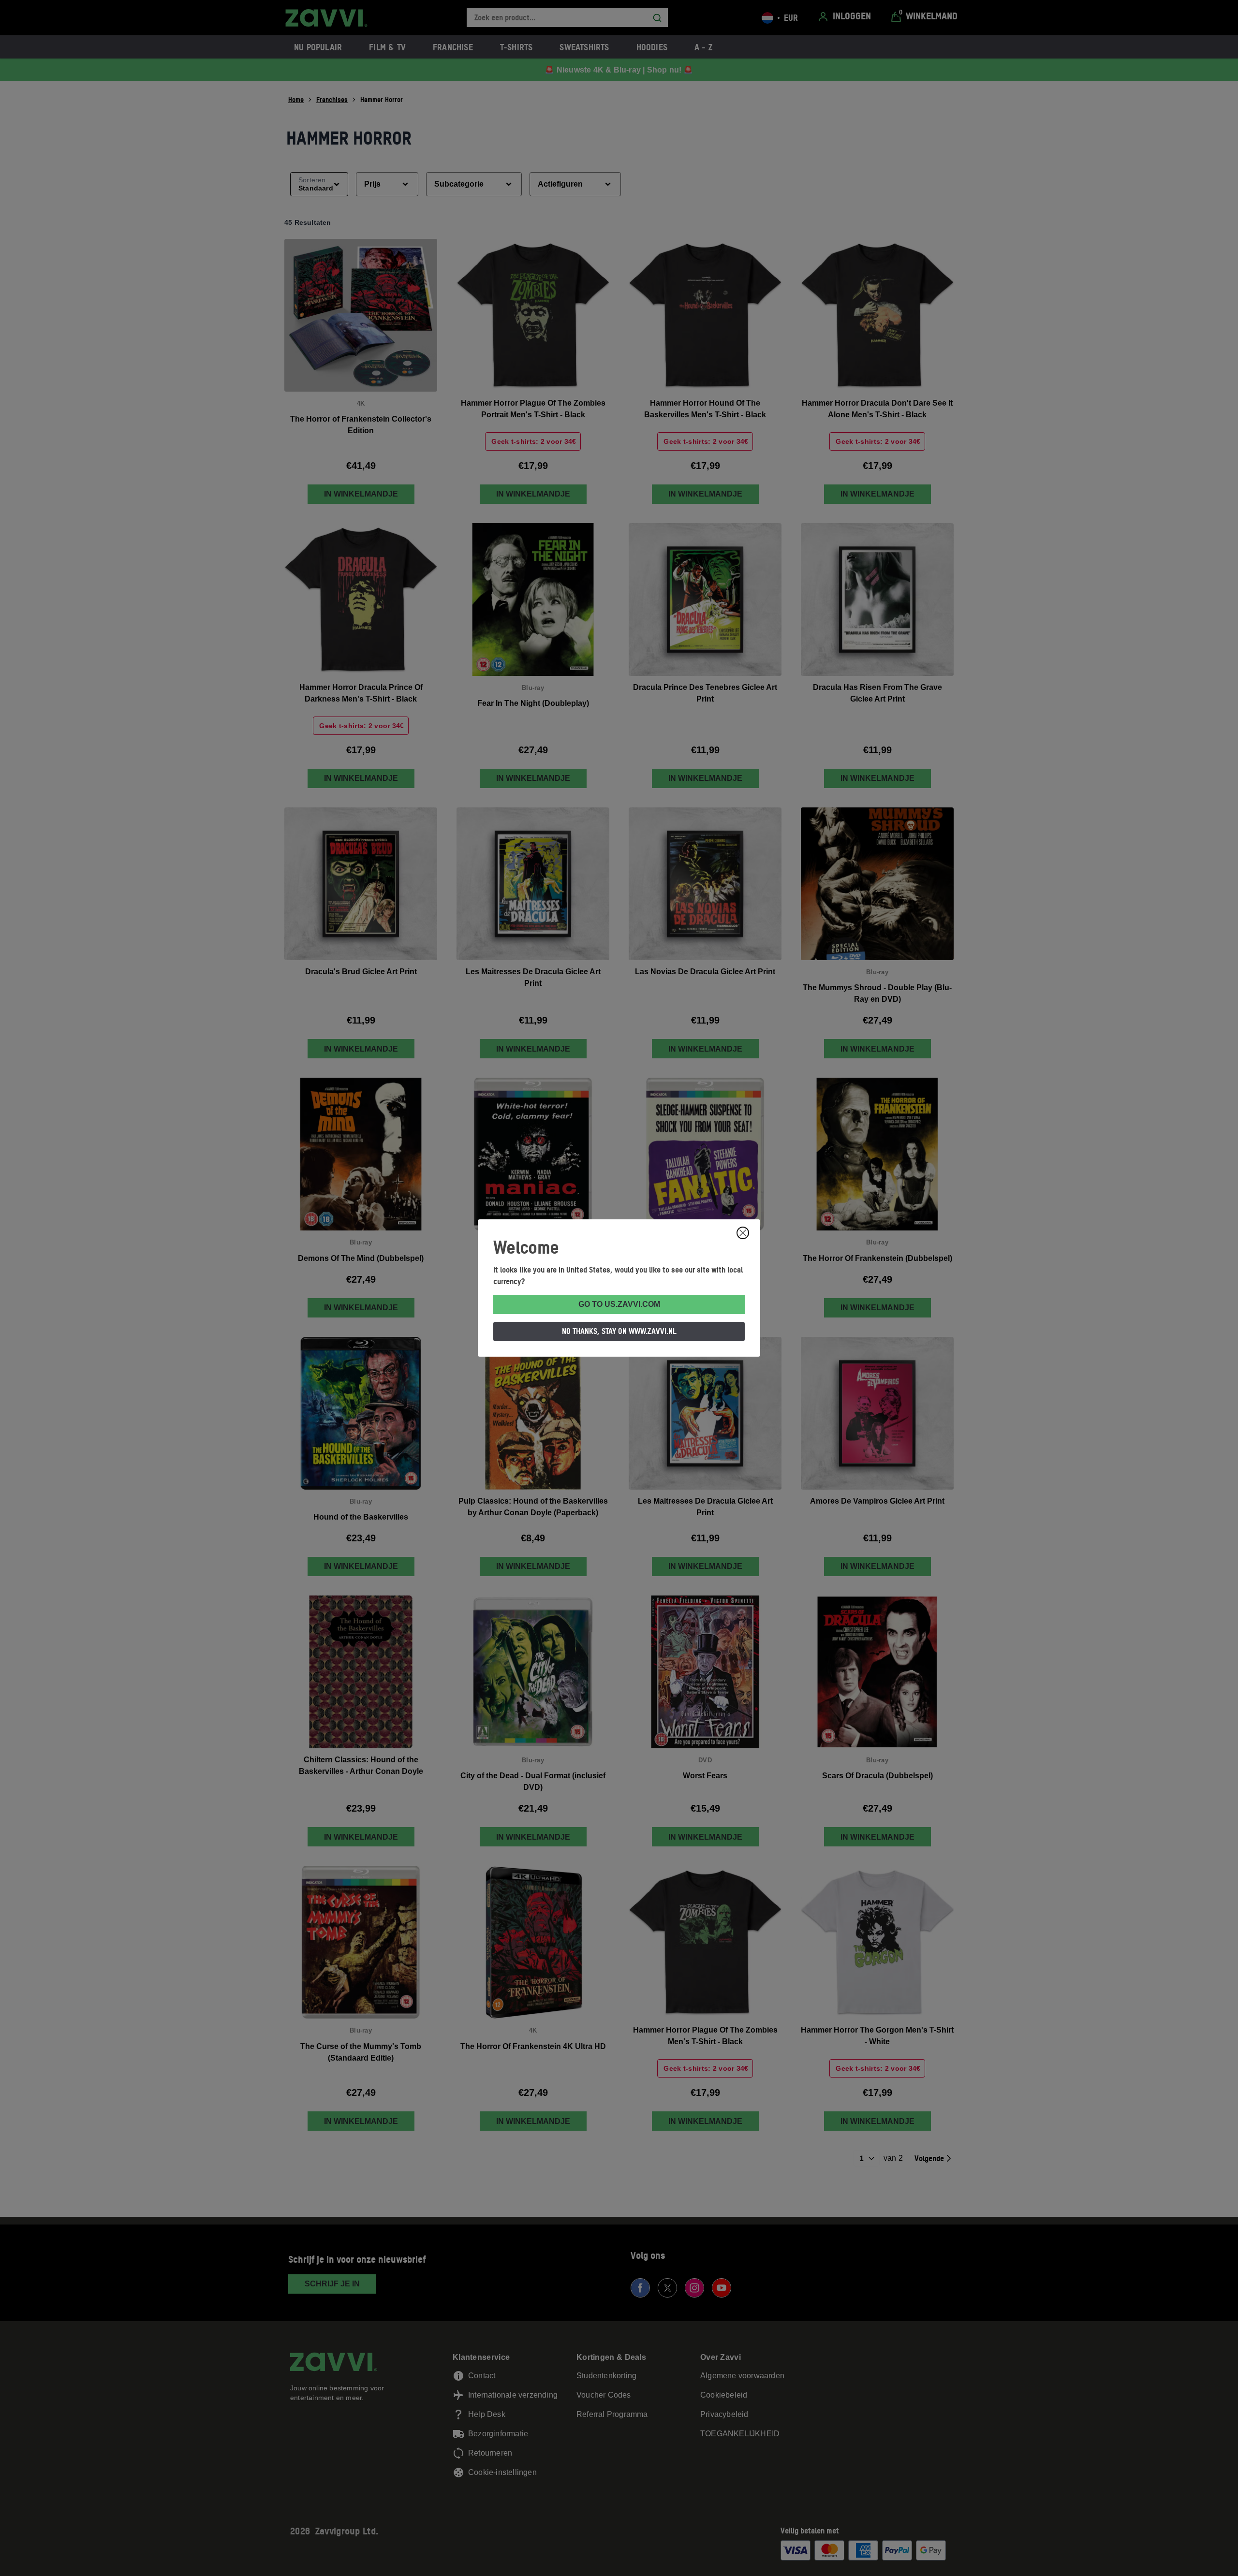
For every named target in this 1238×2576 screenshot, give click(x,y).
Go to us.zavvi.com (619, 1304)
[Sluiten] (743, 1233)
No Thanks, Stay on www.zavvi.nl (619, 1331)
